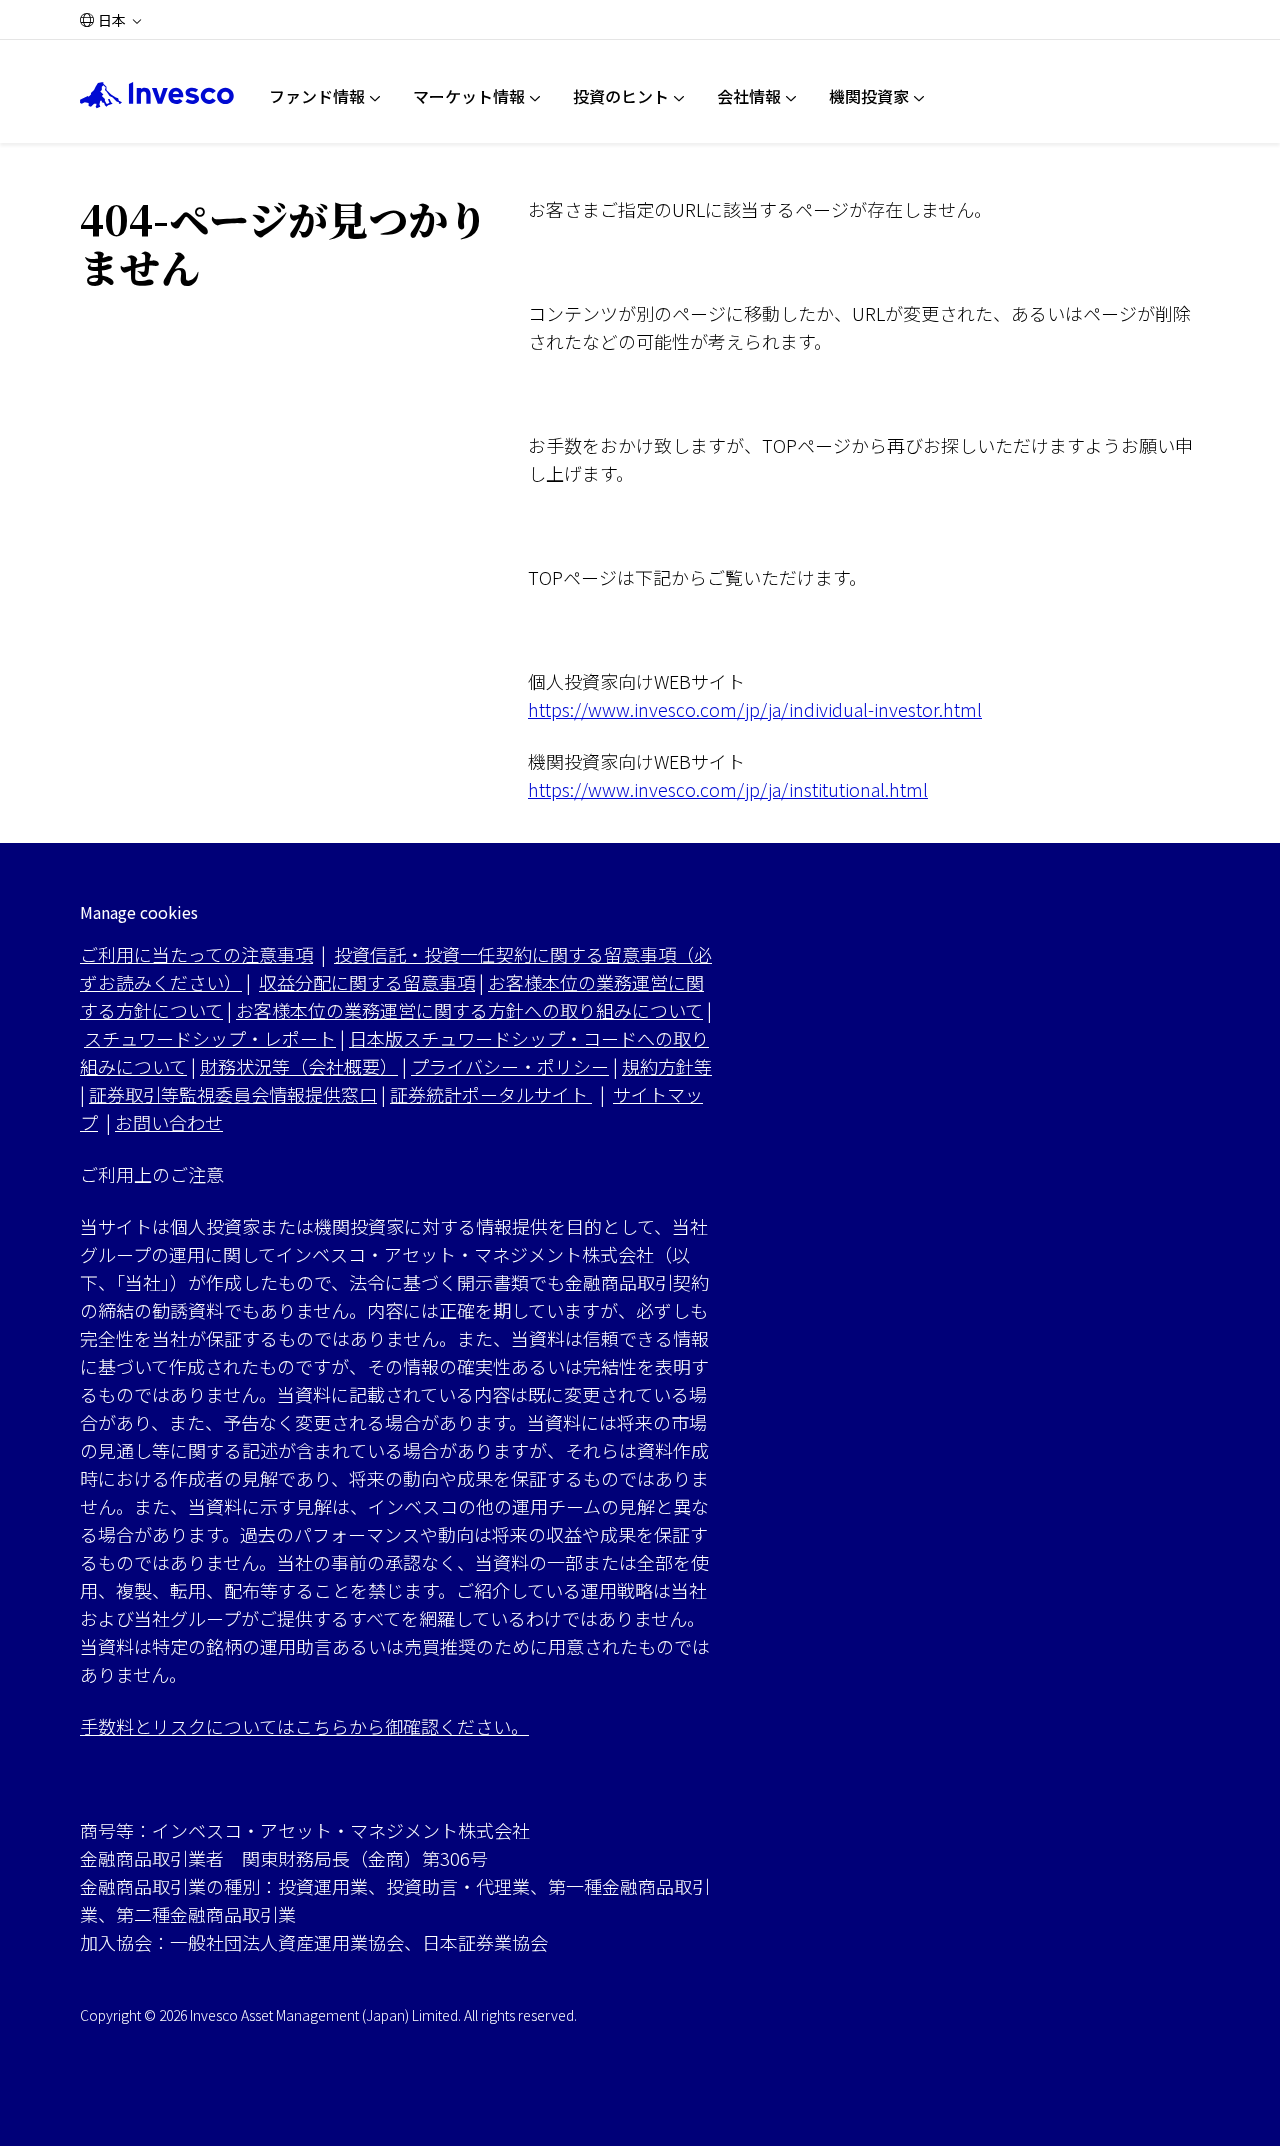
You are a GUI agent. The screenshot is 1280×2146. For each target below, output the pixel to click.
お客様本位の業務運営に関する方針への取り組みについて (469, 1010)
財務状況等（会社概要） (299, 1066)
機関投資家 (869, 96)
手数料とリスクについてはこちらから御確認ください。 (304, 1726)
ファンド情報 (317, 96)
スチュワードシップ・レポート (210, 1038)
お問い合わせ (169, 1122)
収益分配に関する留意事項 (367, 982)
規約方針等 (667, 1066)
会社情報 (749, 96)
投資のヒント (621, 96)
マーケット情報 (469, 96)
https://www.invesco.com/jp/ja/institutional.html (728, 789)
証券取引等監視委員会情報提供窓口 (233, 1094)
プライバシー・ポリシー (510, 1066)
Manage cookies (139, 912)
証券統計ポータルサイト (491, 1094)
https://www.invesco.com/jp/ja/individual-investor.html (755, 709)
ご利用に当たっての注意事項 (196, 954)
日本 (112, 20)
